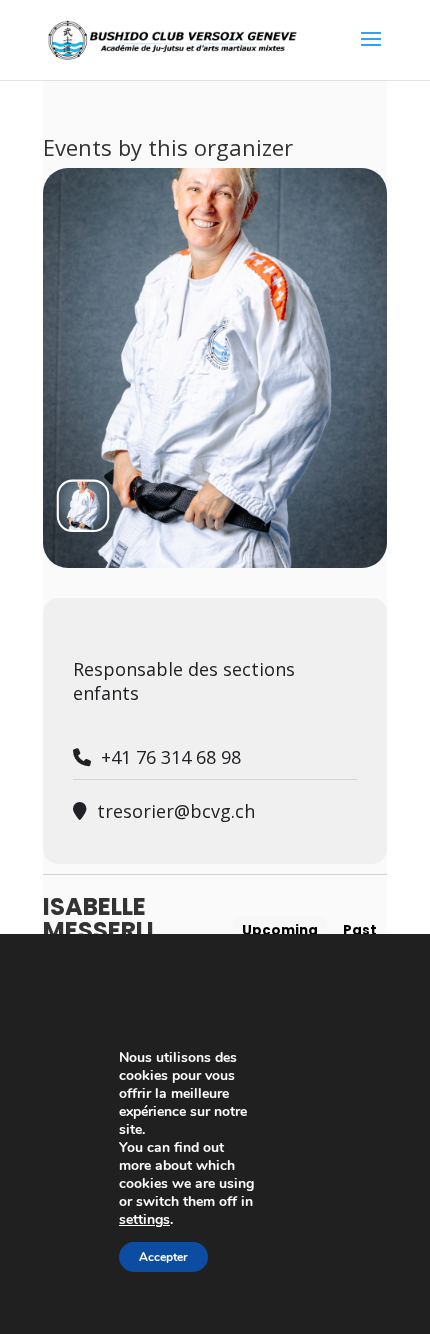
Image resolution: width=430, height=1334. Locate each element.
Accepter (163, 1257)
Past (360, 930)
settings (144, 1220)
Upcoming (280, 930)
